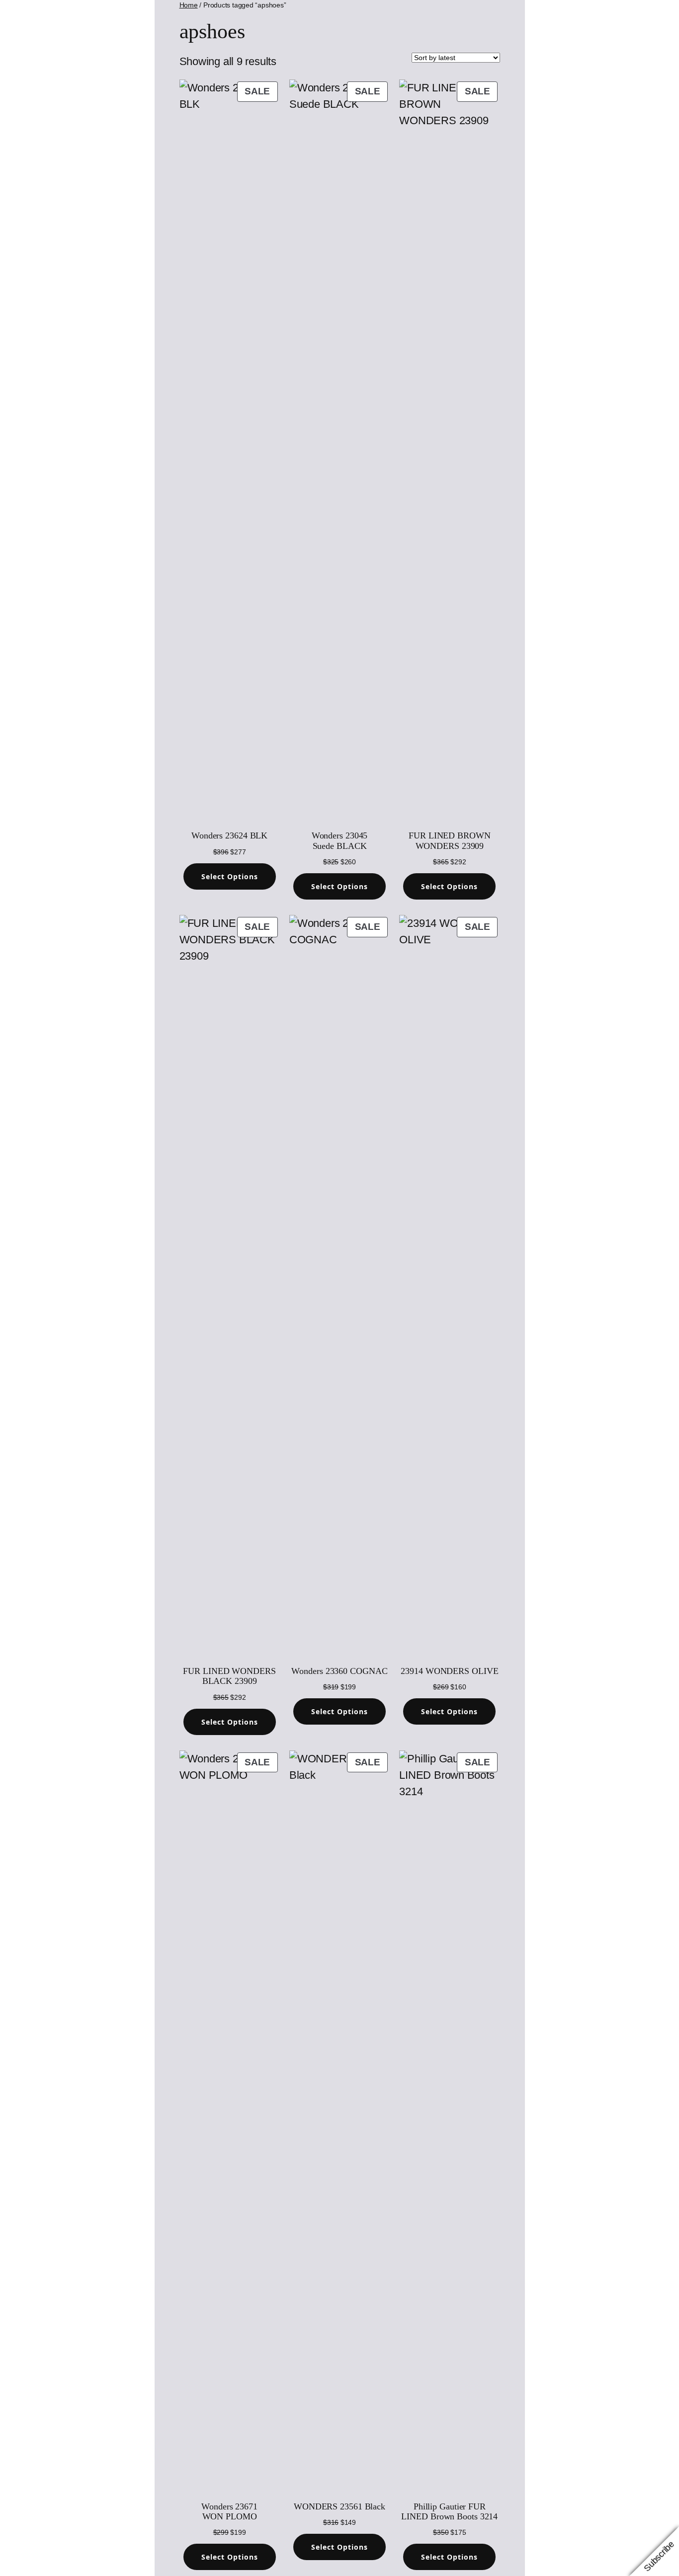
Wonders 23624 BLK (229, 835)
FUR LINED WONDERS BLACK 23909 (229, 1676)
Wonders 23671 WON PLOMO (229, 2511)
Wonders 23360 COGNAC (339, 1671)
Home (189, 5)
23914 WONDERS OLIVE (449, 1671)
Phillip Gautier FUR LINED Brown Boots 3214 (449, 2511)
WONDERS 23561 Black (339, 2506)
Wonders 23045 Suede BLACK (340, 840)
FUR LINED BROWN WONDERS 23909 (450, 840)
